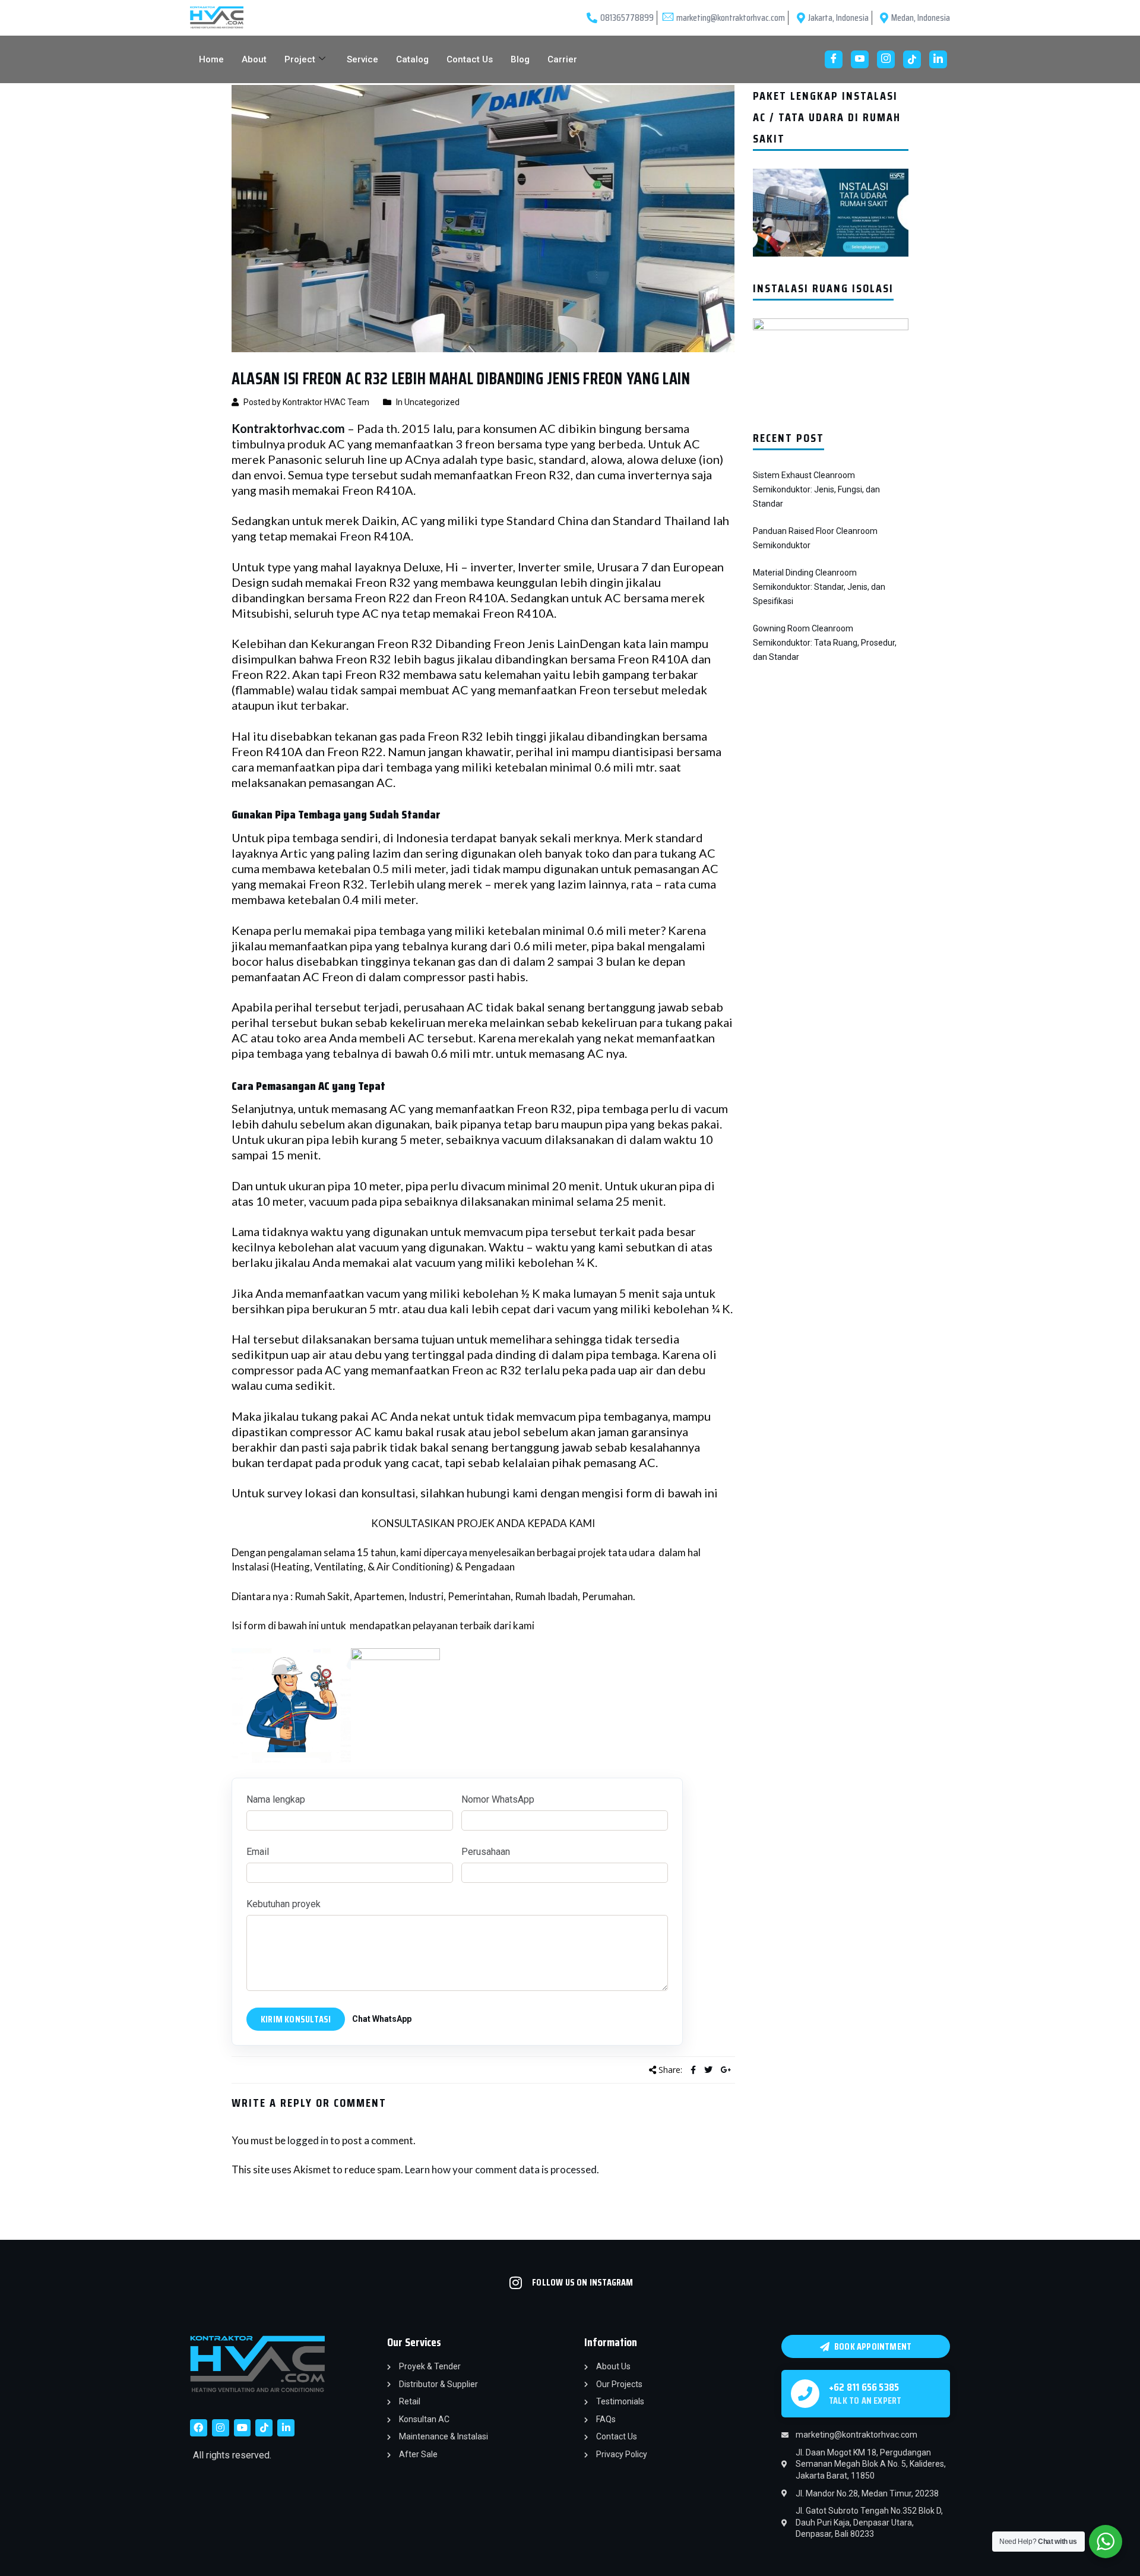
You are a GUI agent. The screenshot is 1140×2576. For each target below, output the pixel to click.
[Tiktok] (264, 2428)
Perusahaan (486, 1852)
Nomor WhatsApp (498, 1799)
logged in (308, 2140)
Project (300, 59)
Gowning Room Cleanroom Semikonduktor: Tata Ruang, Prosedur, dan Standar (825, 643)
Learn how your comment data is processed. (502, 2169)
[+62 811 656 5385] (805, 2394)
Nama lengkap (276, 1799)
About (254, 59)
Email (258, 1852)
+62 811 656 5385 (864, 2387)
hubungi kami (502, 1493)
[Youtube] (860, 59)
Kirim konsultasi (296, 2019)
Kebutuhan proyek (284, 1904)
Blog (520, 59)
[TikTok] (912, 59)
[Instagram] (886, 59)
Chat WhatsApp (382, 2019)
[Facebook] (834, 59)
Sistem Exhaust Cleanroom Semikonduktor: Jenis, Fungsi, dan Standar (816, 489)
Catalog (412, 59)
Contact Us (470, 59)
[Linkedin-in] (286, 2428)
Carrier (562, 59)
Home (211, 59)
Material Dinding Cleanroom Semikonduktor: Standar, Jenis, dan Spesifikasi (819, 587)
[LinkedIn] (938, 59)
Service (362, 59)
